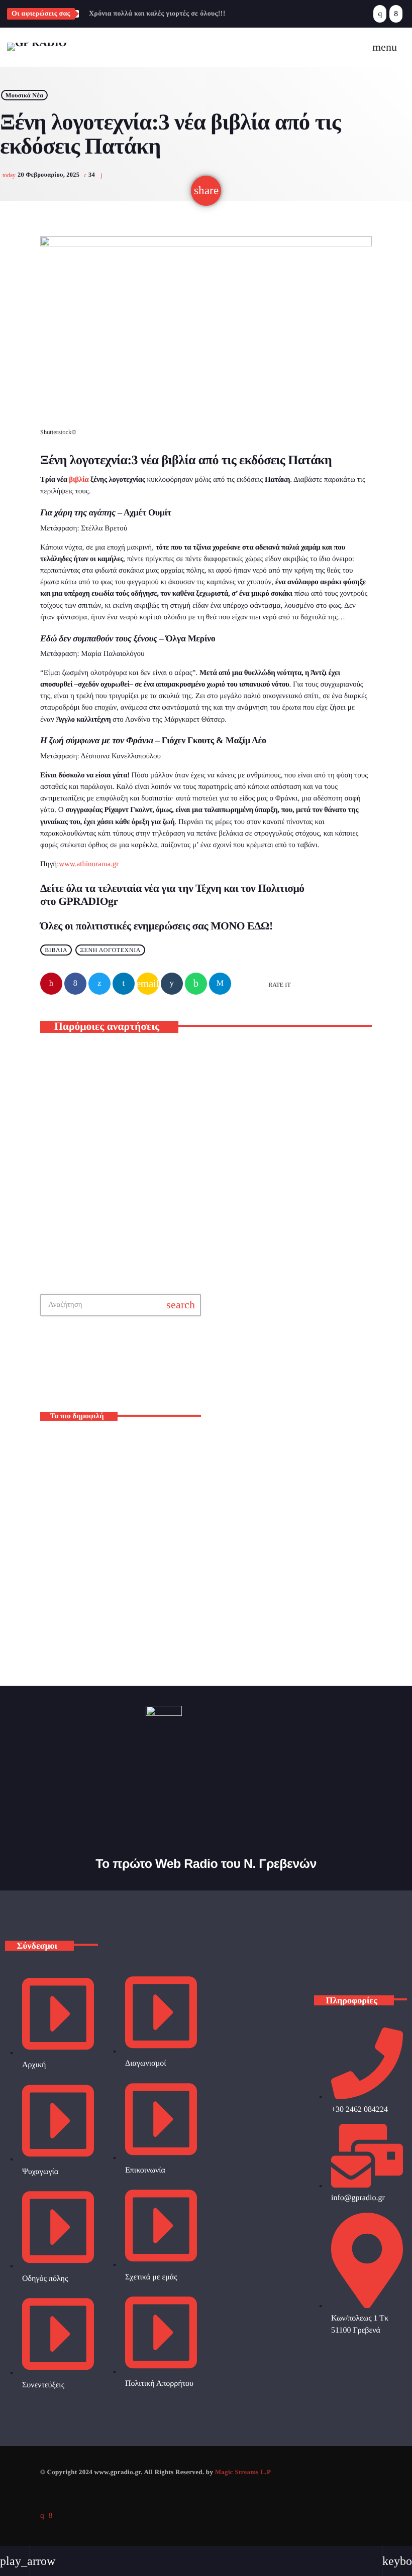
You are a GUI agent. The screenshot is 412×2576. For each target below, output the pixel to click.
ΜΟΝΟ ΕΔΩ (240, 926)
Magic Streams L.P (243, 2472)
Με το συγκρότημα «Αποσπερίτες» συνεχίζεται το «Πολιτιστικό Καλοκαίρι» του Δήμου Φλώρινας (284, 1187)
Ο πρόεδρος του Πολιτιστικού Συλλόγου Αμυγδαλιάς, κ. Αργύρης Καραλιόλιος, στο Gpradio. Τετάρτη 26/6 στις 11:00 (139, 1618)
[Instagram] (380, 14)
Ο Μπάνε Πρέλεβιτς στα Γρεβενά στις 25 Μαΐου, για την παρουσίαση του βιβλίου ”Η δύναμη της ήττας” (137, 1576)
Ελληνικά (238, 1374)
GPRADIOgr (88, 901)
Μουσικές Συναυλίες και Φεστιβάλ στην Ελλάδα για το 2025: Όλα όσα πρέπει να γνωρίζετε (136, 1449)
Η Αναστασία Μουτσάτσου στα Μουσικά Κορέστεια (107, 1182)
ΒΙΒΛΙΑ (56, 950)
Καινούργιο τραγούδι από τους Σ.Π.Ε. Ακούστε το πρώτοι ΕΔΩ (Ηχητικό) (132, 1533)
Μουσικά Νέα (25, 95)
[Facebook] (396, 14)
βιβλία (79, 480)
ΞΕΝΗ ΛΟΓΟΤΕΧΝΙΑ (110, 950)
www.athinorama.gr (89, 864)
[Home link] (37, 47)
